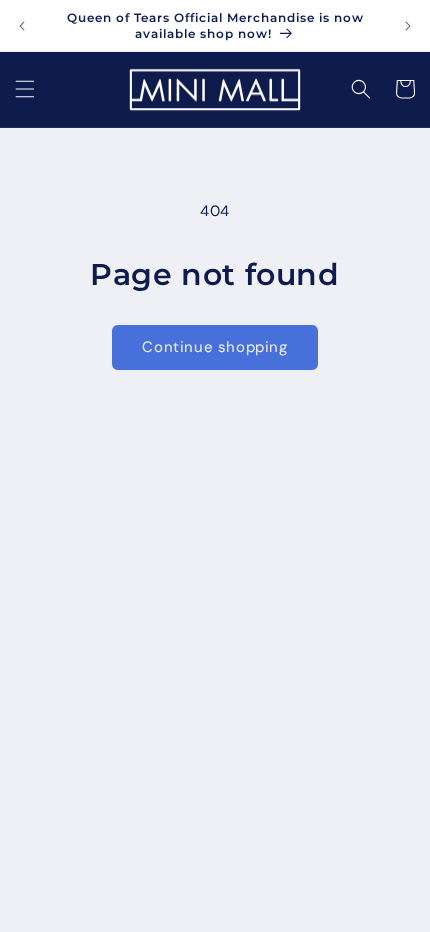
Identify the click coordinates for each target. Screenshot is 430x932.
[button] (25, 89)
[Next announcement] (408, 26)
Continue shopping (214, 347)
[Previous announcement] (22, 26)
